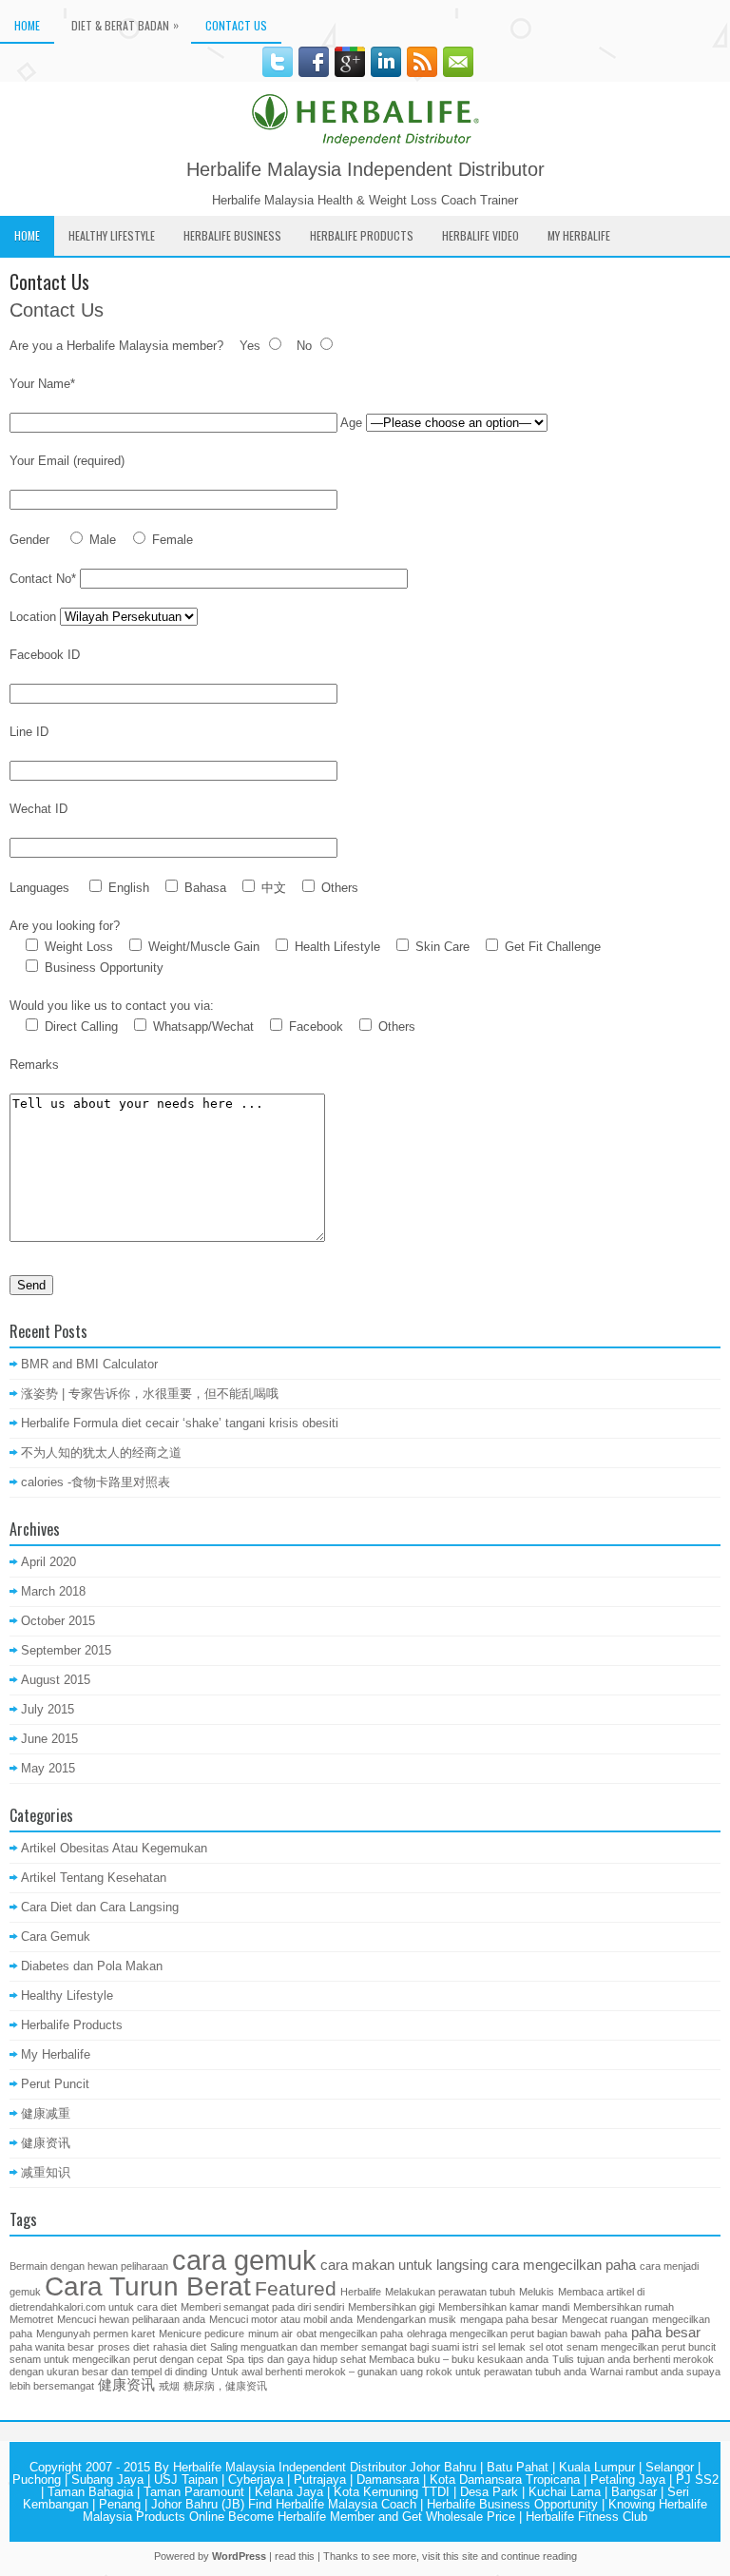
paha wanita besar (52, 2347)
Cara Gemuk (56, 1937)
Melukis (537, 2292)
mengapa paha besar (509, 2319)
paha (616, 2334)
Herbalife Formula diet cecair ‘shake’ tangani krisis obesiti (180, 1423)
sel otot (546, 2347)
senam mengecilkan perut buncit (641, 2347)
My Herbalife (579, 235)
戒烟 (169, 2386)
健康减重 (46, 2113)
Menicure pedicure (202, 2334)
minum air (270, 2334)
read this (295, 2556)
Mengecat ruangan (605, 2319)
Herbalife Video (480, 235)
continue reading (539, 2556)
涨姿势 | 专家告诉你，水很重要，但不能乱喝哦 (150, 1394)
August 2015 (56, 1680)
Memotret (31, 2319)
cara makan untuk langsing (404, 2265)
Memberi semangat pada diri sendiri (262, 2307)
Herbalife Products (362, 235)
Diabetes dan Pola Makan (92, 1966)
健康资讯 (46, 2143)
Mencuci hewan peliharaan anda (131, 2319)
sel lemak (504, 2347)
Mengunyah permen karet (96, 2334)
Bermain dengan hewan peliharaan (89, 2266)
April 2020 (48, 1562)
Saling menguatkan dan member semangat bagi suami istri (344, 2347)
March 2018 (53, 1591)
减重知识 (46, 2172)
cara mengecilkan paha (564, 2265)
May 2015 (48, 1768)
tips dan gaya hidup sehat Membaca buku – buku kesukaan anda (398, 2359)
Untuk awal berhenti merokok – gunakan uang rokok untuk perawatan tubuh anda (399, 2372)
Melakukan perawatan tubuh (450, 2292)
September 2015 (66, 1650)
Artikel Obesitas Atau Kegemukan (114, 1848)
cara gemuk (244, 2260)
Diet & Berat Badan (125, 25)
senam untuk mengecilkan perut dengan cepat (116, 2359)
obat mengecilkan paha (350, 2334)
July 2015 (48, 1709)
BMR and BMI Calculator (89, 1364)
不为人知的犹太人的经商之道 (101, 1453)
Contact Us (236, 25)
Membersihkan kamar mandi (504, 2307)
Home (27, 25)
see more (394, 2556)
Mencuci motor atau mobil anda (281, 2319)
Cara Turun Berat (148, 2286)
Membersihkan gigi (391, 2307)
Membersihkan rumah (624, 2307)
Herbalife (361, 2292)
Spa (235, 2359)
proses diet (124, 2347)
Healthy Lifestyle (112, 235)
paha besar (666, 2332)
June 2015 (49, 1739)
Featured (296, 2289)
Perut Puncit (55, 2084)
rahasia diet (180, 2347)
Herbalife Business (232, 235)
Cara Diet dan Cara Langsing (100, 1907)
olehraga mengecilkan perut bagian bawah (504, 2334)
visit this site (450, 2556)
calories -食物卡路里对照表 (96, 1482)
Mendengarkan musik (406, 2319)
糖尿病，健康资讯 (225, 2386)
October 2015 (58, 1621)
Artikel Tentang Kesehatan (94, 1878)
